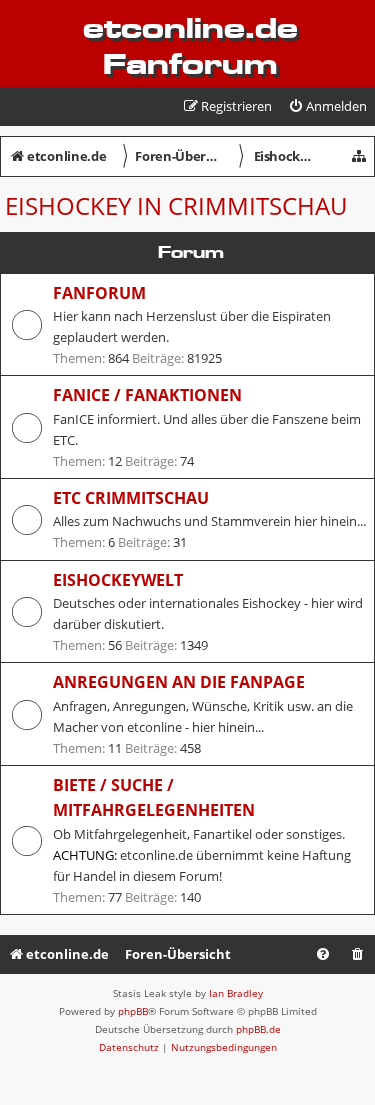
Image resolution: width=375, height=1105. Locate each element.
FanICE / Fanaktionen (147, 395)
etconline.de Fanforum (190, 46)
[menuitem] (327, 106)
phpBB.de (258, 1029)
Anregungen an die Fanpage (179, 682)
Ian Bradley (236, 993)
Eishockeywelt (118, 580)
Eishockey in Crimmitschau (176, 205)
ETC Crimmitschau (131, 498)
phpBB (133, 1011)
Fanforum (99, 293)
